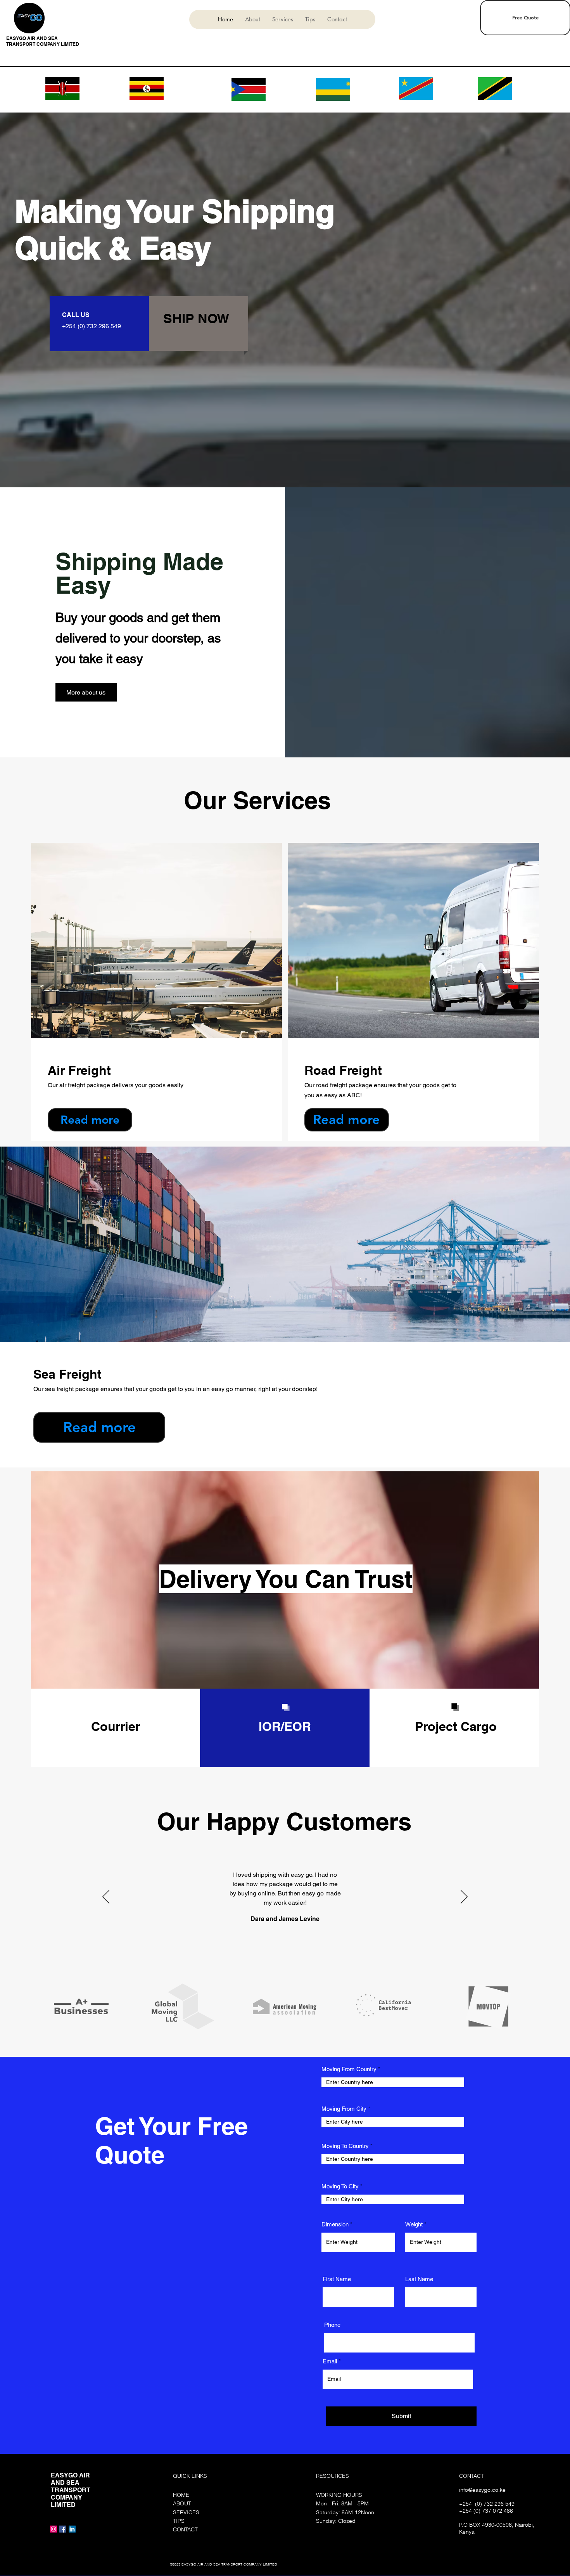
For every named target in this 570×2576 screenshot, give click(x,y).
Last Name (419, 2279)
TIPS (179, 2521)
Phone (332, 2325)
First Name (337, 2279)
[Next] (464, 1897)
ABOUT (182, 2503)
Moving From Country (349, 2069)
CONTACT (185, 2529)
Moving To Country (345, 2146)
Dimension (335, 2224)
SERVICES (186, 2512)
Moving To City (340, 2186)
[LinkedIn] (72, 2529)
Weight (414, 2224)
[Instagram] (54, 2529)
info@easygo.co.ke (482, 2490)
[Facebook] (63, 2529)
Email (330, 2361)
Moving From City (344, 2109)
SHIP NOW (196, 318)
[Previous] (106, 1897)
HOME (181, 2495)
